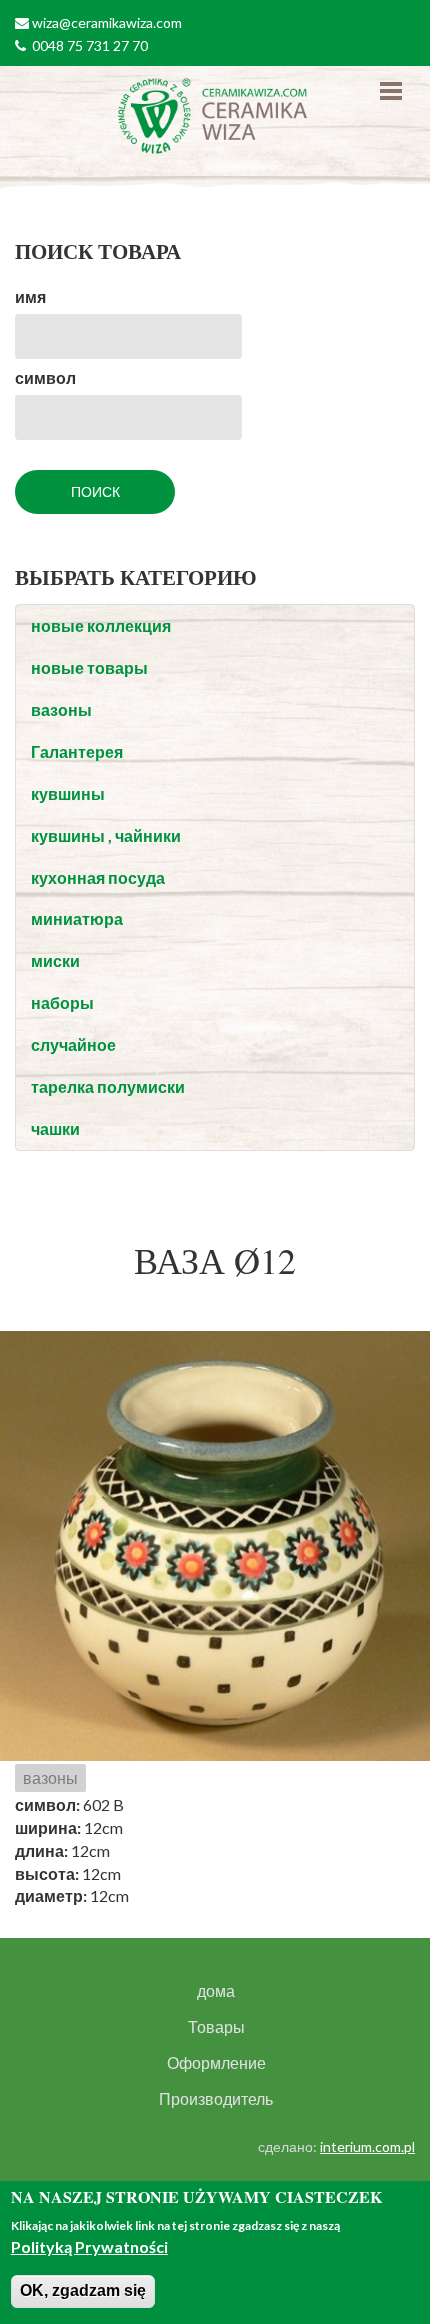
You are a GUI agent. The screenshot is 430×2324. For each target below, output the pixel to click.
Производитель (216, 2099)
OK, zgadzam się (83, 2290)
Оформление (216, 2063)
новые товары (89, 667)
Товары (216, 2027)
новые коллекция (101, 625)
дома (216, 1991)
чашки (55, 1128)
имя (30, 296)
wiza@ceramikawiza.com (107, 22)
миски (55, 960)
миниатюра (77, 918)
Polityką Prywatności (89, 2246)
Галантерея (77, 751)
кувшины (68, 793)
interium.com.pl (367, 2146)
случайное (73, 1044)
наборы (62, 1002)
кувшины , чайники (106, 835)
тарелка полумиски (108, 1086)
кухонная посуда (98, 877)
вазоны (61, 709)
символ (45, 377)
